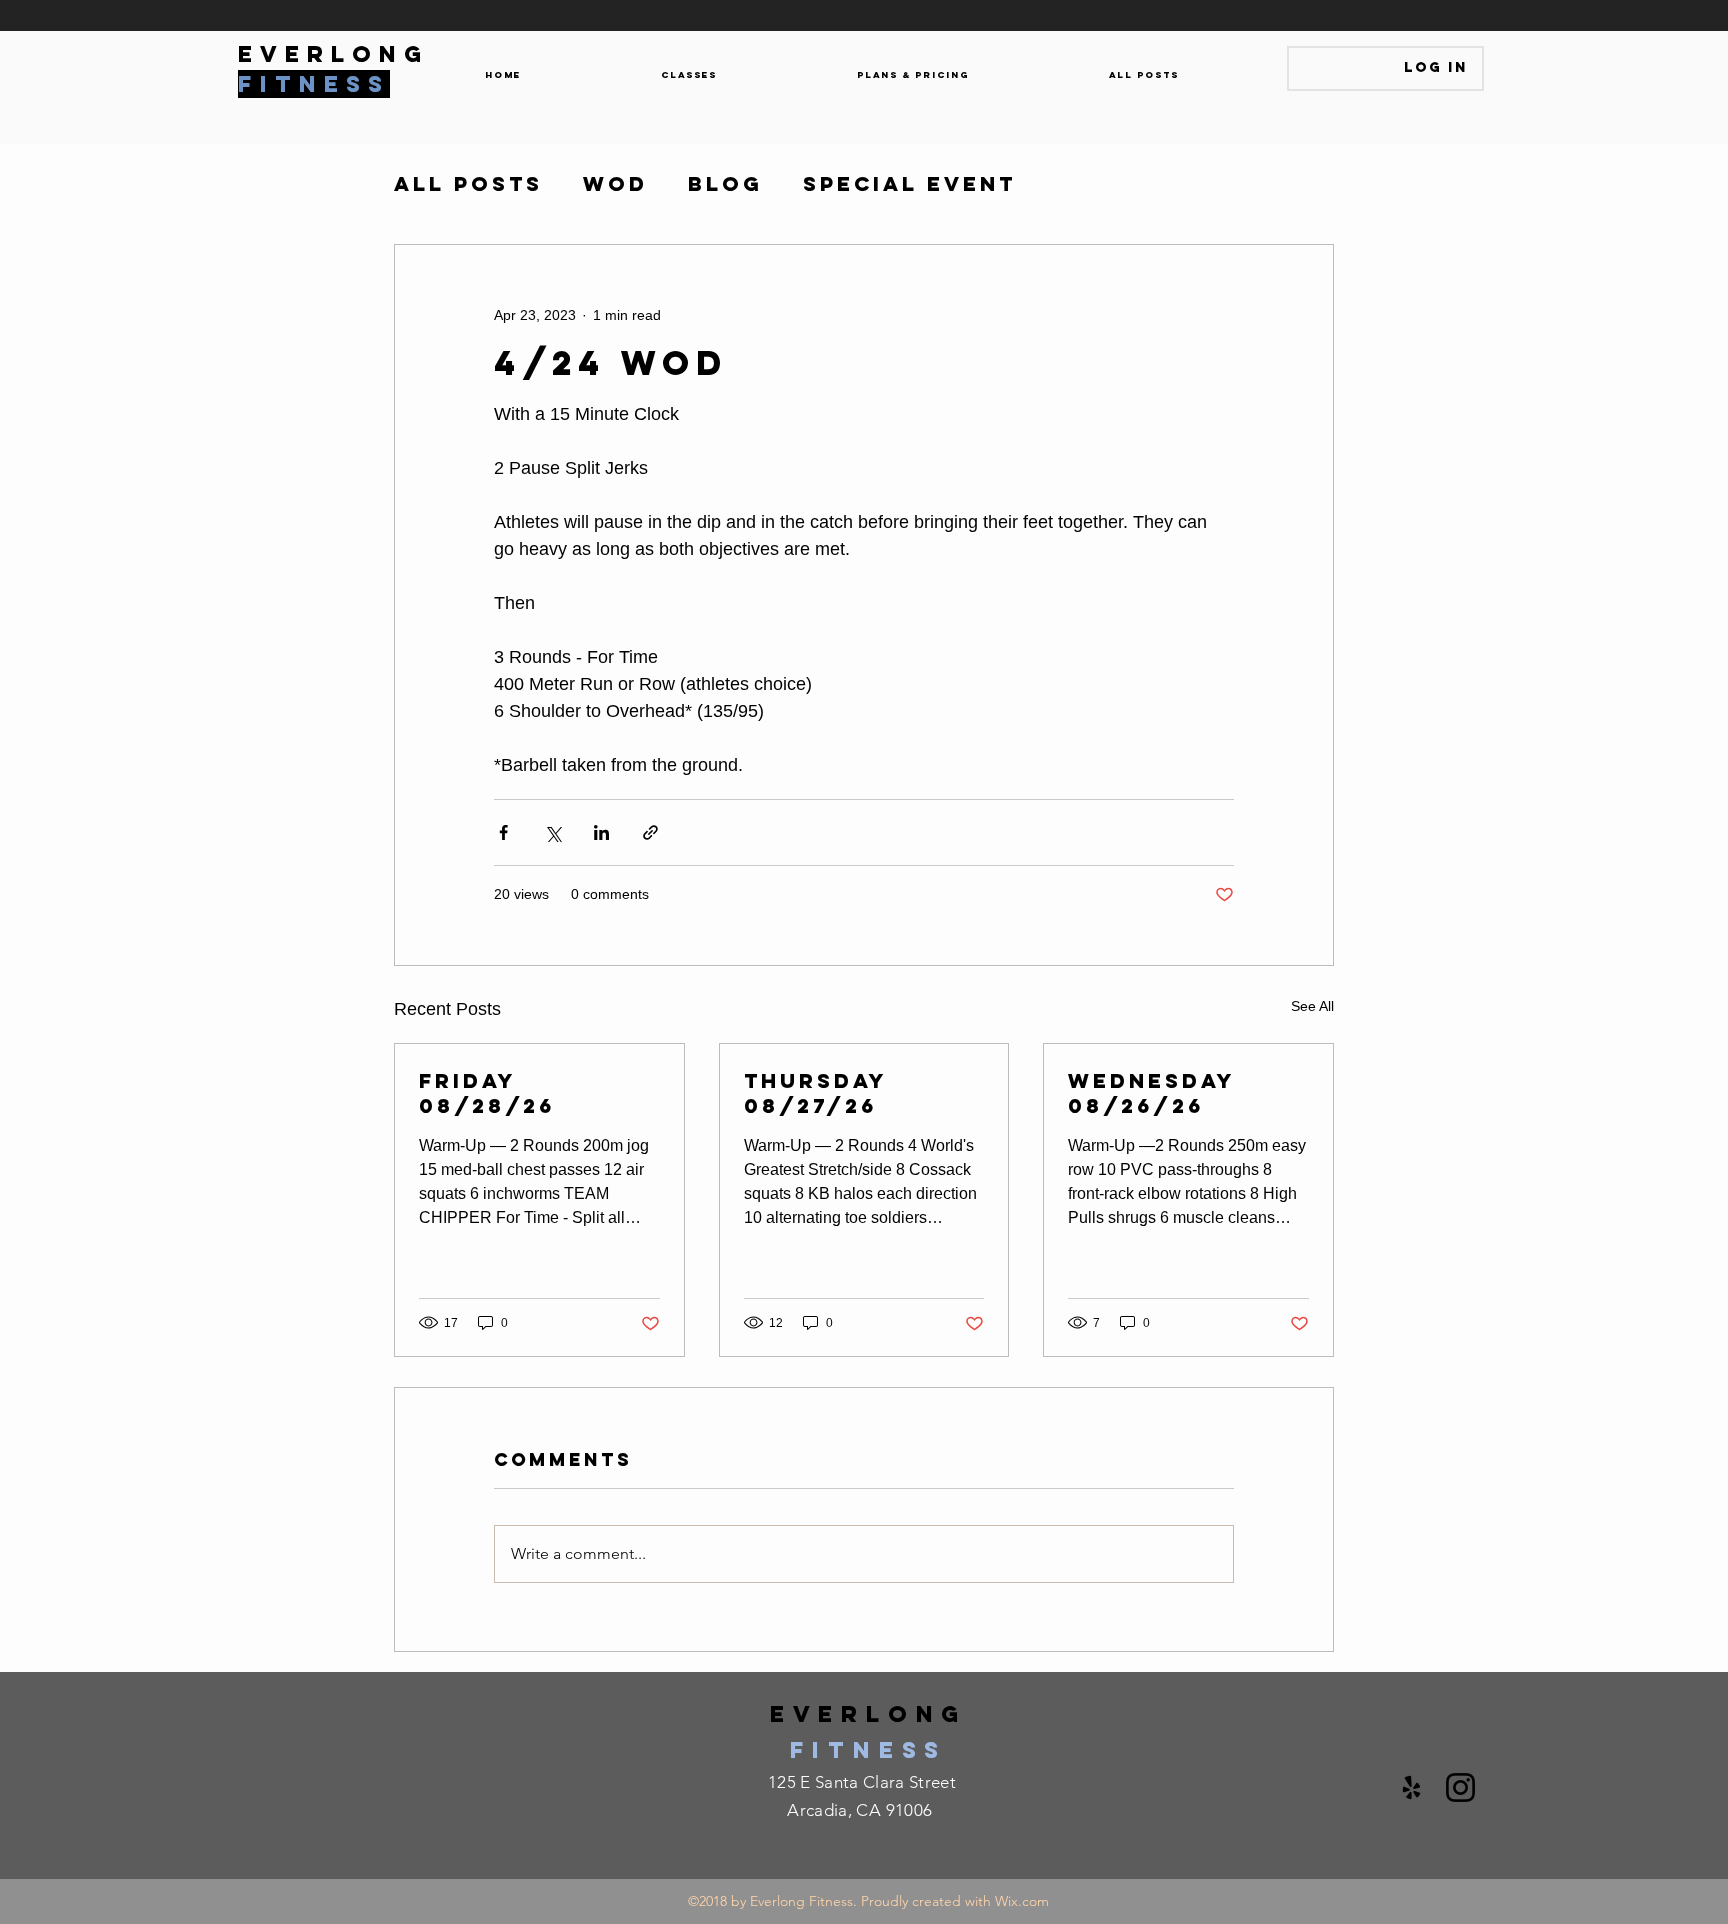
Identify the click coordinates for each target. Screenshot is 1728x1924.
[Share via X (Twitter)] (552, 832)
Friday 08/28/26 (487, 1093)
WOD (615, 184)
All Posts (468, 184)
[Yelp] (1411, 1787)
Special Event (909, 184)
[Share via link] (650, 832)
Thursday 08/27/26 (815, 1093)
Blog (725, 184)
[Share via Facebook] (503, 832)
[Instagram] (1460, 1787)
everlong (868, 1714)
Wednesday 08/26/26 (1151, 1093)
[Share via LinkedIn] (601, 832)
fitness (868, 1750)
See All (1312, 1006)
